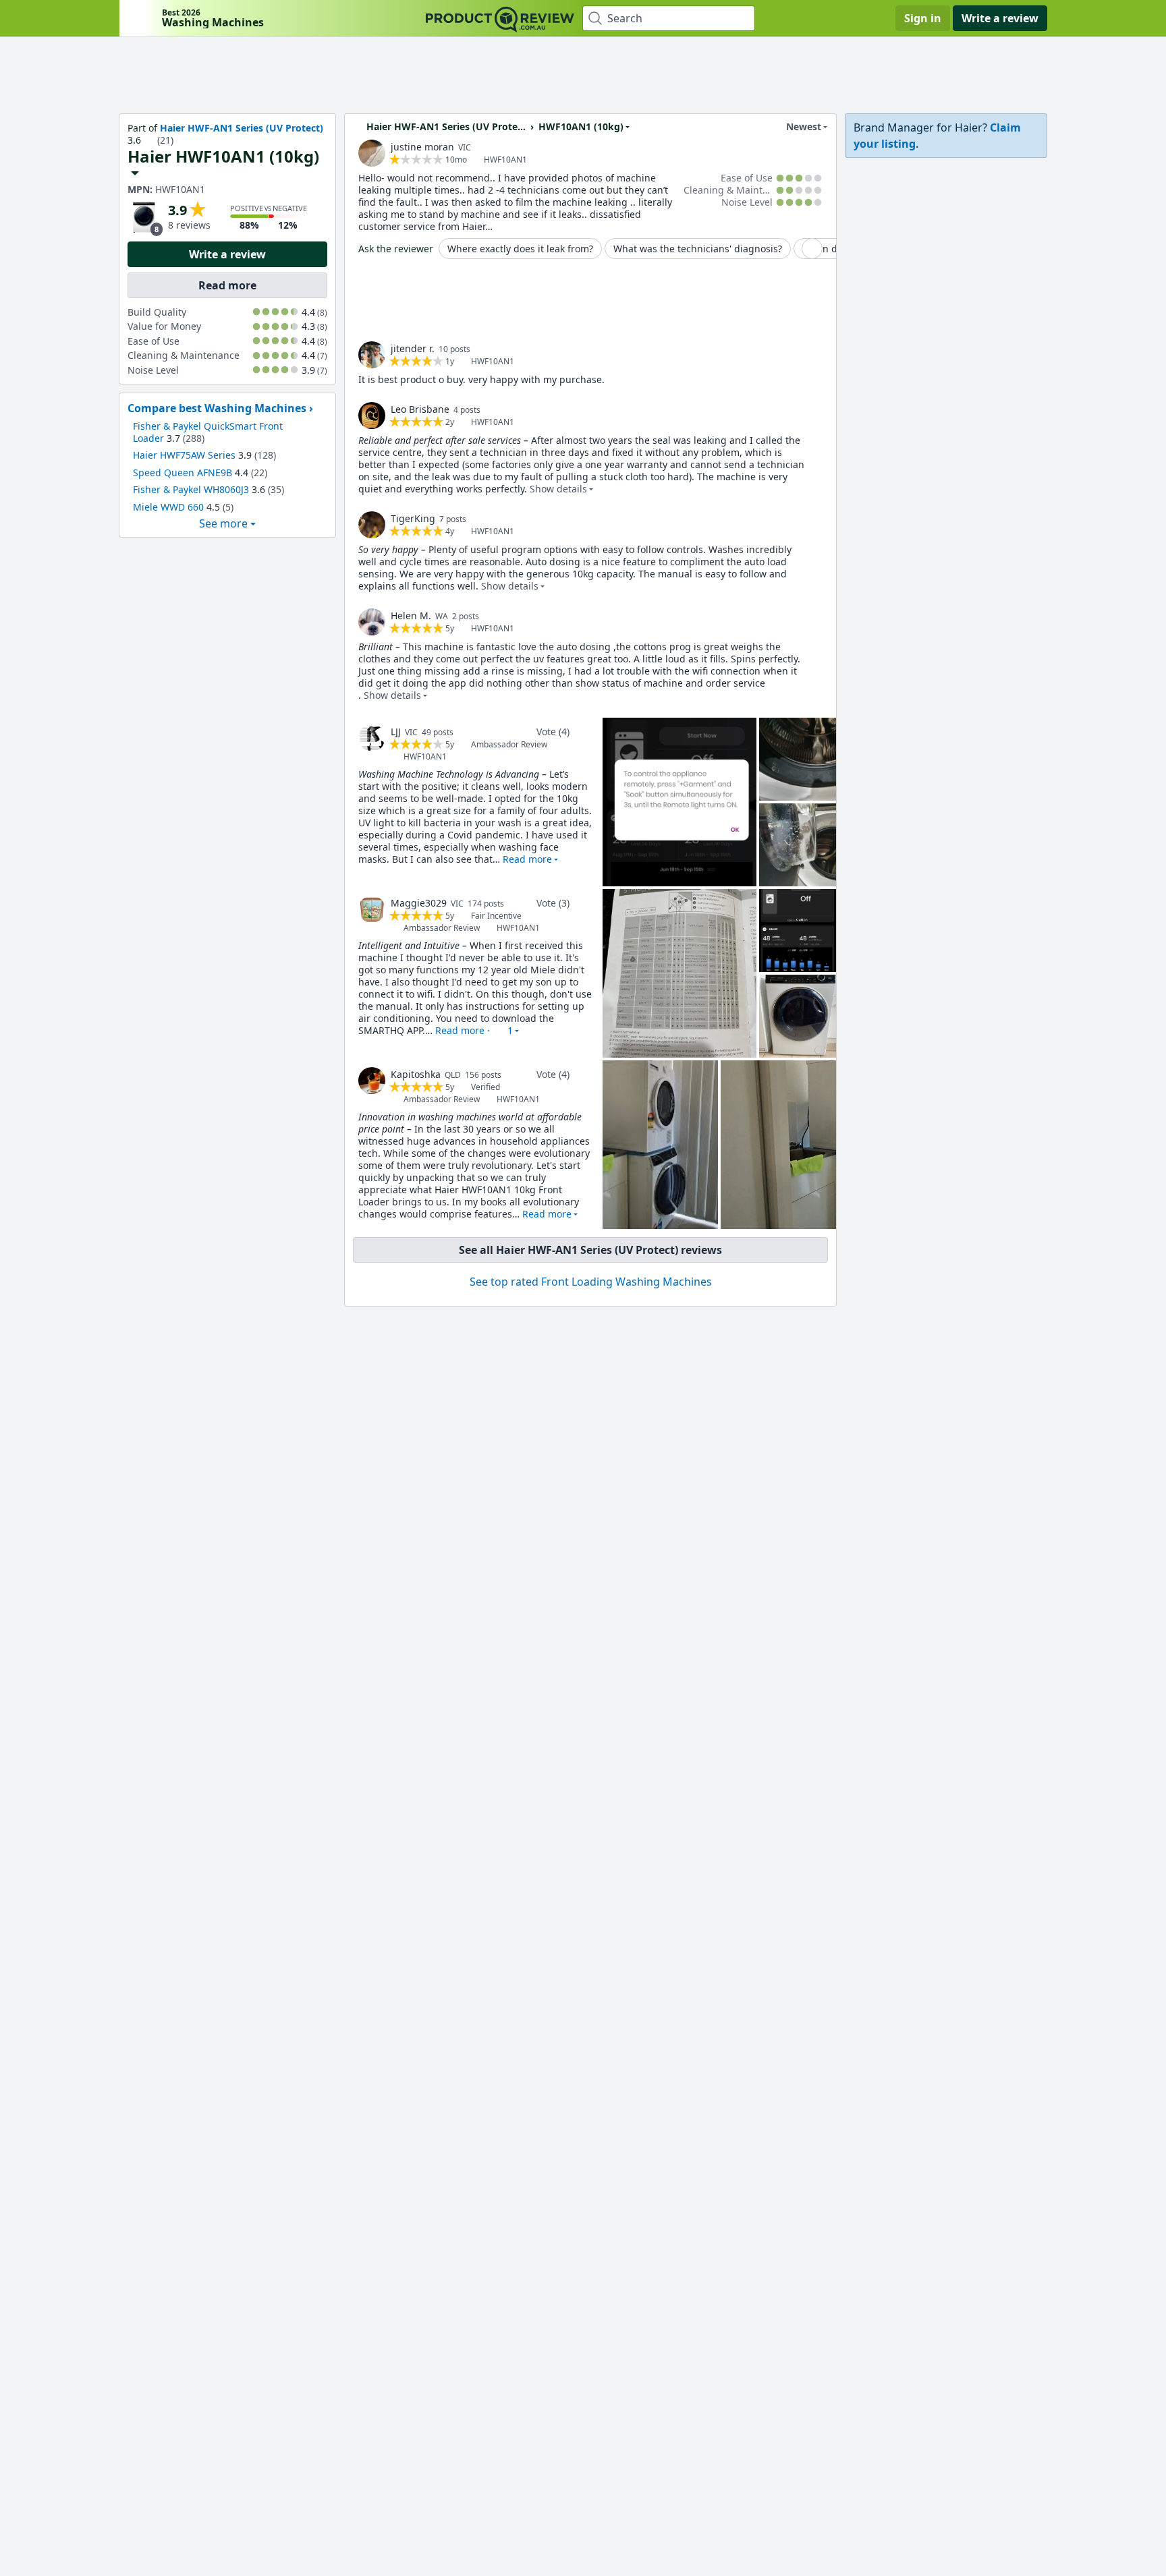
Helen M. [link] (411, 616)
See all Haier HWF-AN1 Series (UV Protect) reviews (590, 1250)
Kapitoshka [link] (416, 1074)
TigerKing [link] (413, 518)
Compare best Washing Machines (217, 408)
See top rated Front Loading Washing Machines (591, 1282)
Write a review (1000, 18)
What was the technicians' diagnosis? (698, 249)
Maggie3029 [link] (419, 903)
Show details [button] (558, 489)
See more (223, 523)
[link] (372, 153)
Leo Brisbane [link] (420, 409)
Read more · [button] (474, 1030)
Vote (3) (553, 903)
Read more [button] (527, 859)
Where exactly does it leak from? (520, 249)
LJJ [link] (396, 732)
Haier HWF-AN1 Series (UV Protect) (242, 128)
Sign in (923, 18)
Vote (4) (553, 732)
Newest (804, 126)
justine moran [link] (422, 147)
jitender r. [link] (413, 348)
